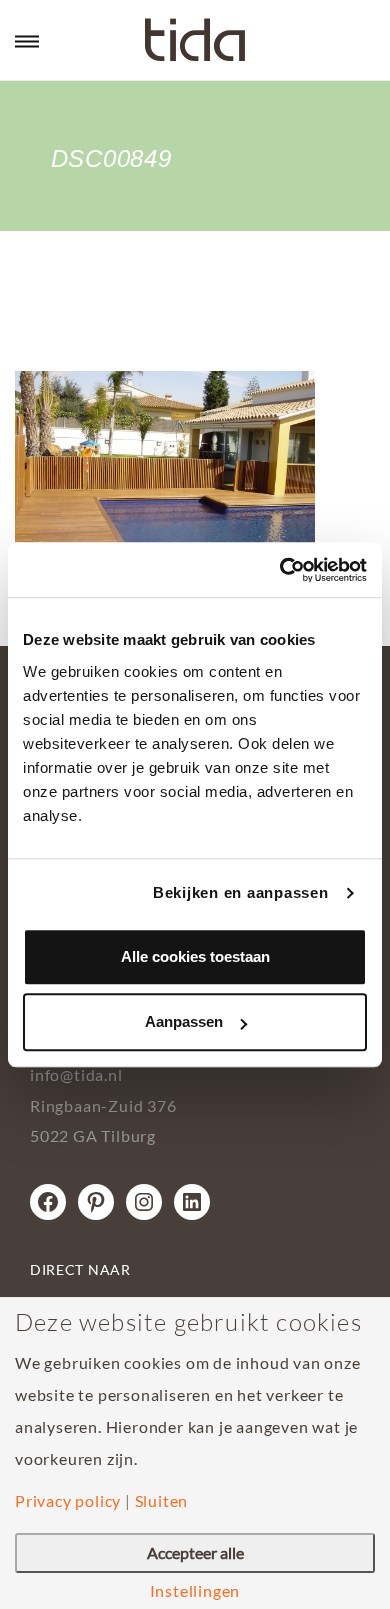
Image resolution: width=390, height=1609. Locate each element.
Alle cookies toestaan (195, 956)
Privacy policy (68, 1501)
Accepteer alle (195, 1552)
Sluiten (162, 1501)
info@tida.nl (76, 1074)
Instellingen (195, 1591)
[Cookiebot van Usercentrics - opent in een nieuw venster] (280, 570)
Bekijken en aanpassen (241, 892)
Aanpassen (184, 1021)
